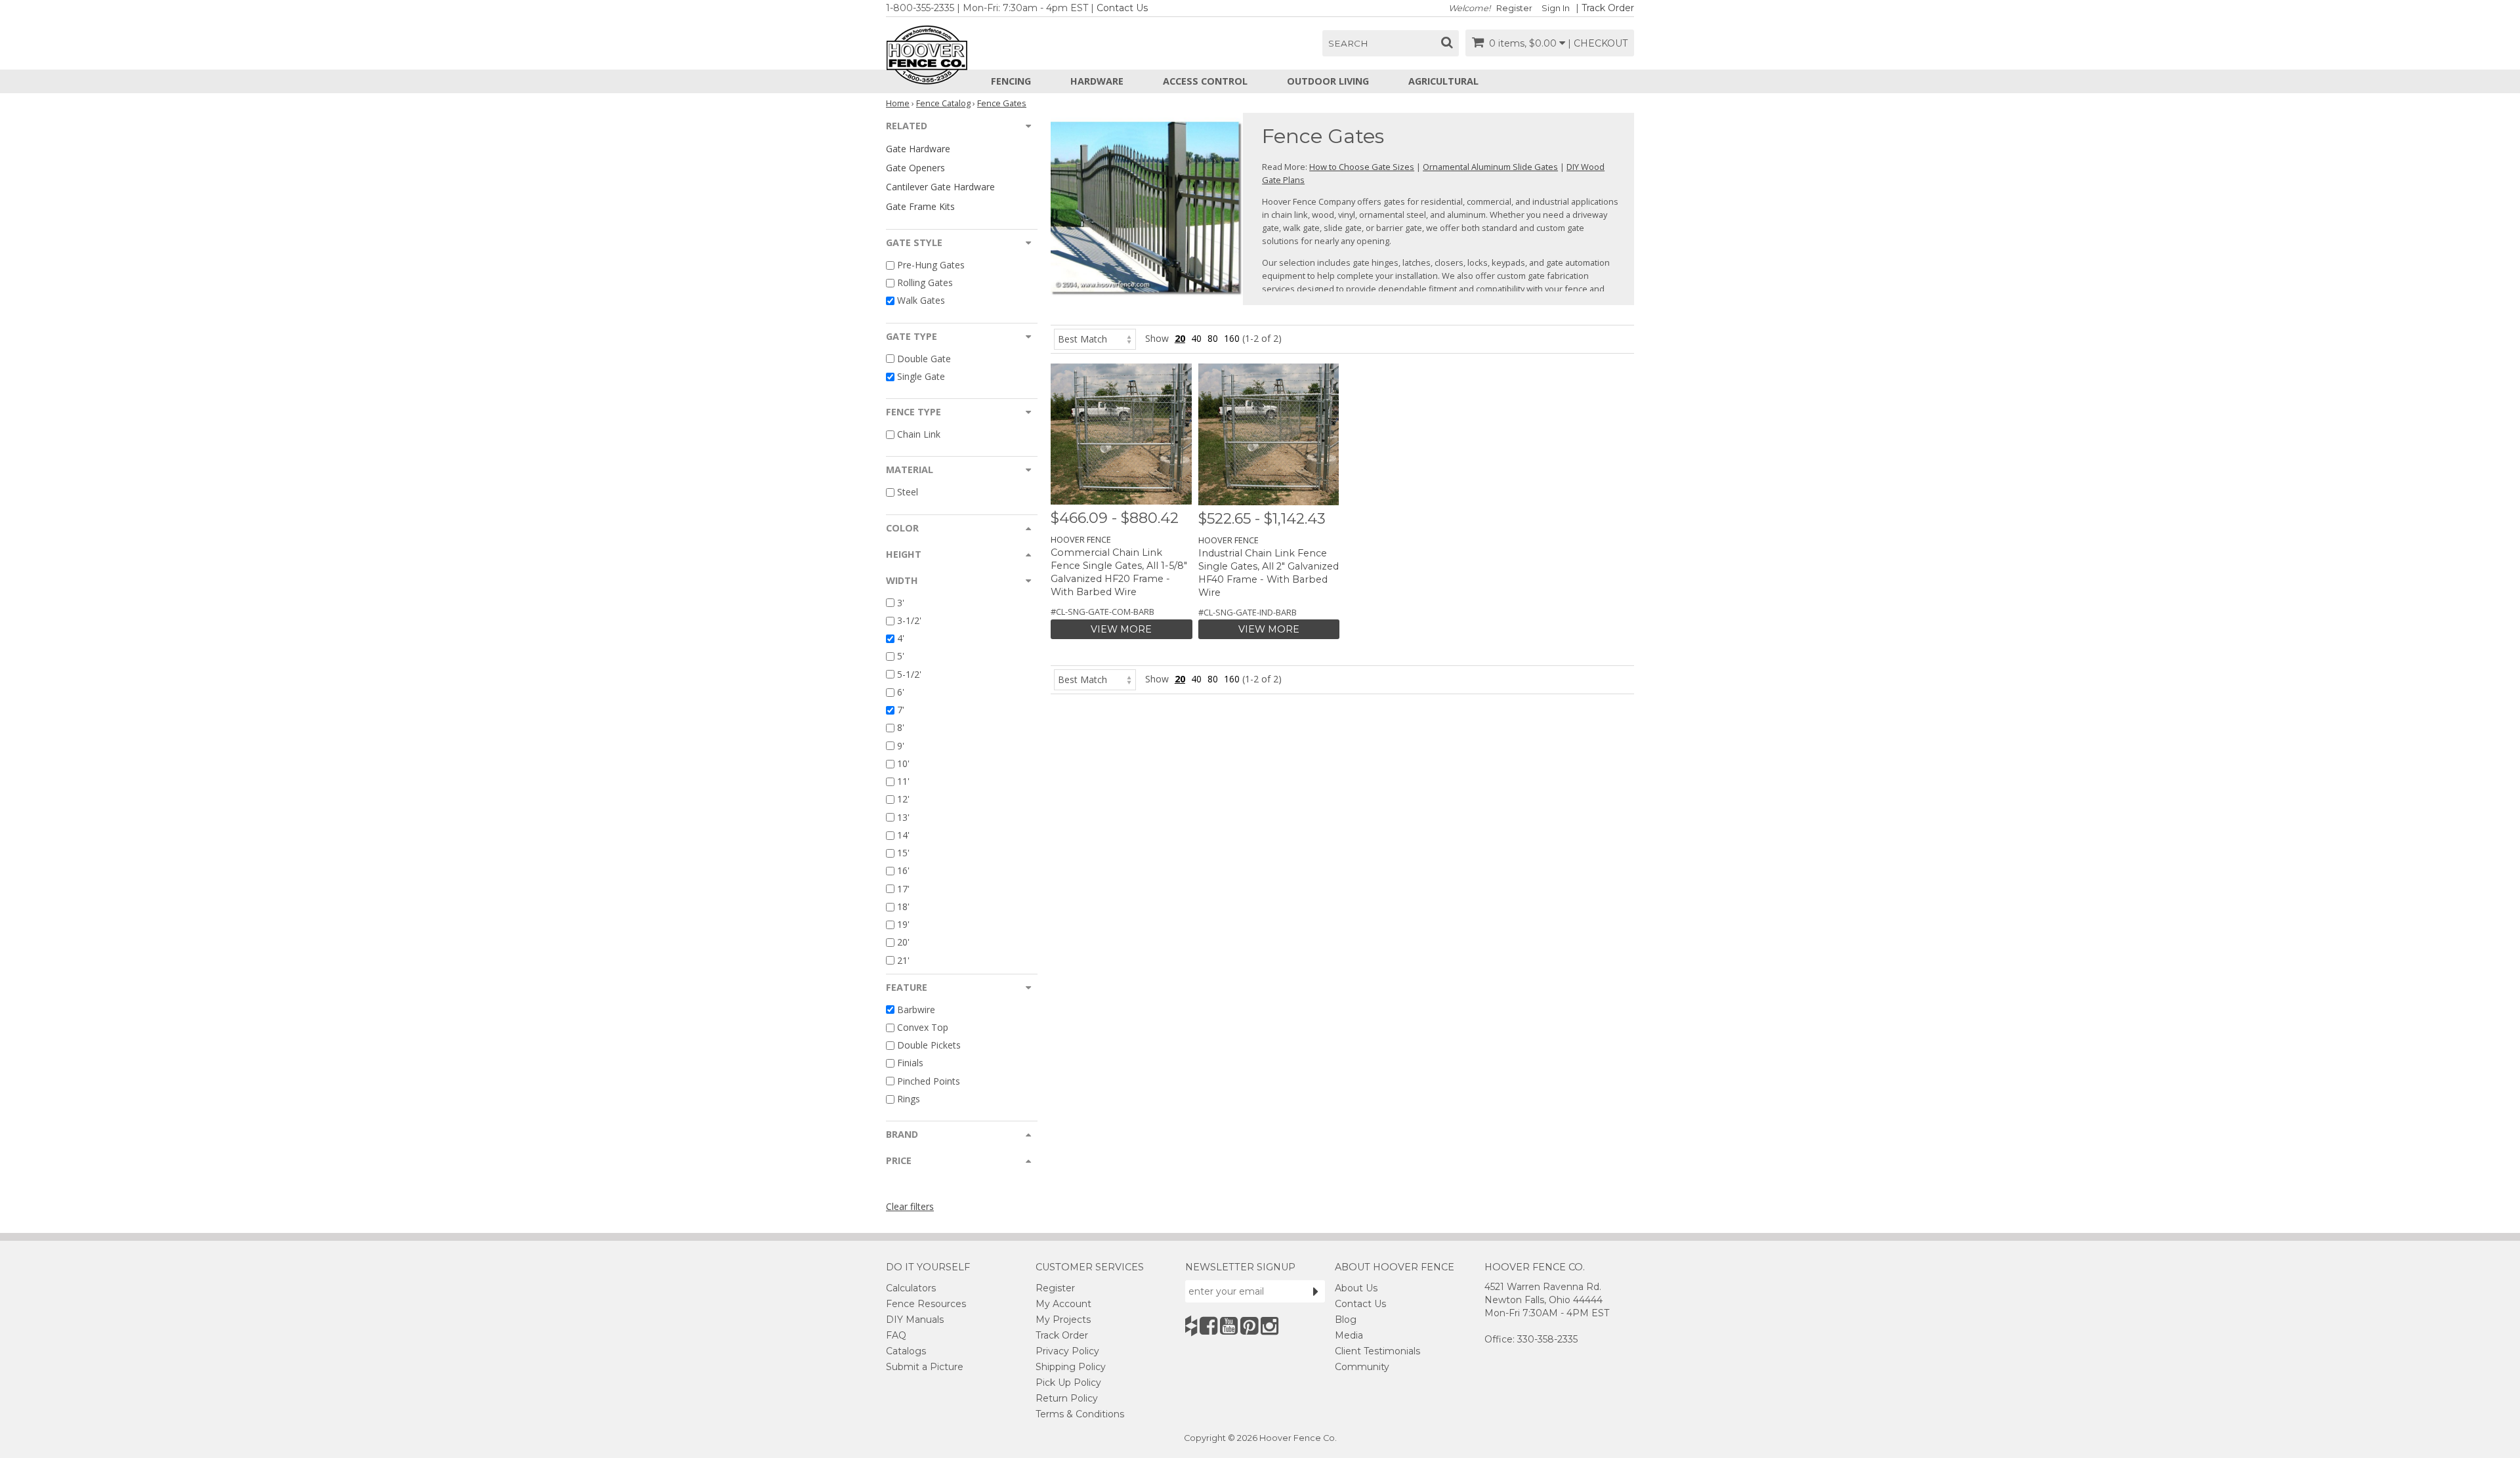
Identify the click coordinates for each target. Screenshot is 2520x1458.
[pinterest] (1249, 1326)
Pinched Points (929, 1081)
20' (903, 943)
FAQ (896, 1335)
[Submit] (1316, 1291)
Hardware (1097, 81)
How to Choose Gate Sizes (1362, 167)
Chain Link (919, 434)
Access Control (1205, 81)
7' (901, 710)
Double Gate (924, 359)
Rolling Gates (925, 282)
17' (903, 889)
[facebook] (1208, 1326)
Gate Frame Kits (920, 206)
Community (1362, 1367)
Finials (910, 1063)
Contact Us (1122, 8)
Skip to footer (368, 82)
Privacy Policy (1067, 1351)
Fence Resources (926, 1304)
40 (1196, 338)
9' (901, 746)
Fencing (1011, 81)
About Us (1356, 1288)
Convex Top (923, 1027)
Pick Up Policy (1068, 1383)
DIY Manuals (915, 1320)
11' (903, 781)
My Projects (1063, 1320)
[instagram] (1270, 1326)
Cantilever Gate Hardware (940, 187)
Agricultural (1443, 81)
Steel (908, 492)
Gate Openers (915, 168)
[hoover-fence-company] (1191, 1326)
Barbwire (916, 1010)
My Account (1063, 1304)
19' (903, 924)
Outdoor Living (1328, 81)
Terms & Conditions (1080, 1414)
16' (903, 871)
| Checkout (1598, 43)
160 (1232, 338)
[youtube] (1229, 1326)
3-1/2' (909, 620)
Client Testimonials (1377, 1351)
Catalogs (906, 1351)
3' (901, 603)
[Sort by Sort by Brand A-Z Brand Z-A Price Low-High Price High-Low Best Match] (1095, 338)
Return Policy (1067, 1398)
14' (903, 835)
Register (1514, 8)
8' (901, 728)
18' (903, 906)
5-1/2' (909, 674)
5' (901, 656)
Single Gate (921, 376)
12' (903, 800)
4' (901, 638)
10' (903, 763)
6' (901, 692)
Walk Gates (921, 301)
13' (903, 817)
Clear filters (910, 1206)
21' (903, 960)
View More (1121, 629)
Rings (909, 1099)
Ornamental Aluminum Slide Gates (1490, 167)
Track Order (1608, 8)
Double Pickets (929, 1045)
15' (903, 853)
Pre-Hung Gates (931, 265)
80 (1213, 338)
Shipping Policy (1071, 1367)
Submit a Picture (925, 1367)
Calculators (911, 1288)
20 (1180, 338)
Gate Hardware (918, 149)
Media (1349, 1335)
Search (1348, 43)
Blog (1346, 1320)
